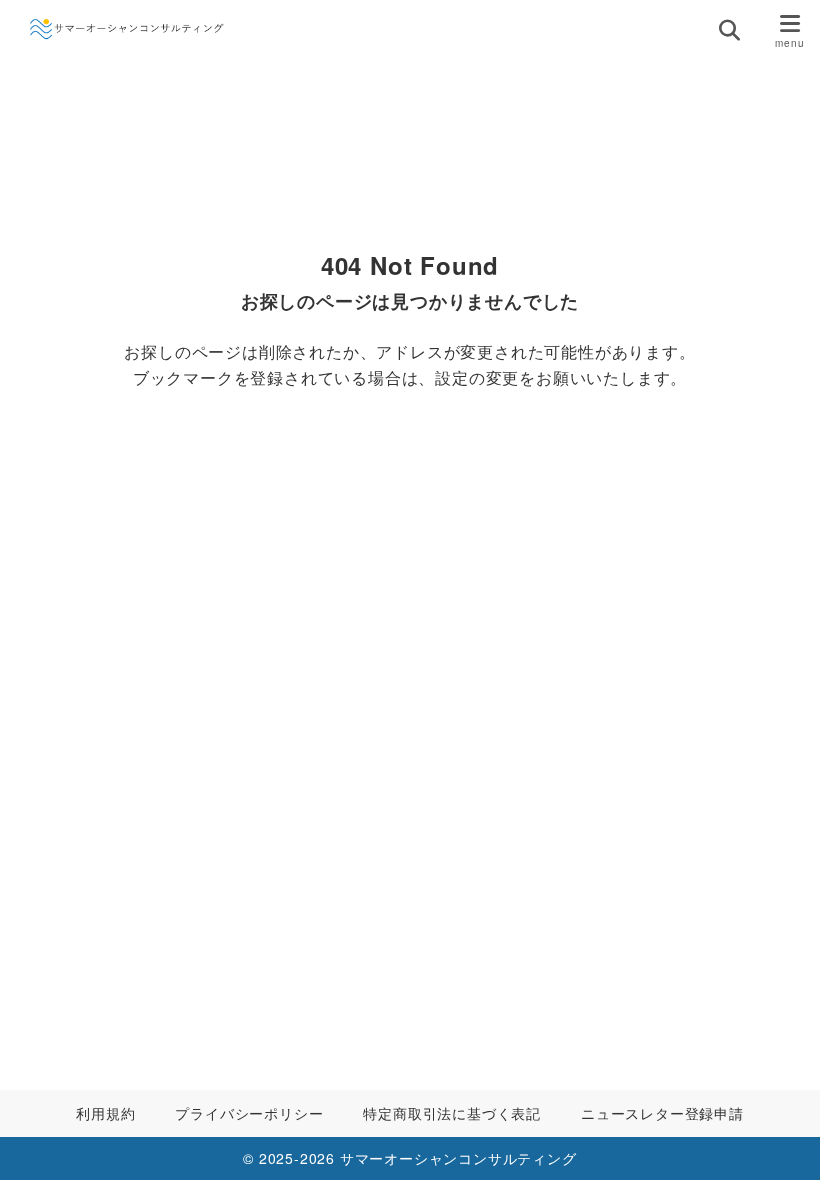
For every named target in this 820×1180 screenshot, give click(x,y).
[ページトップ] (780, 1140)
